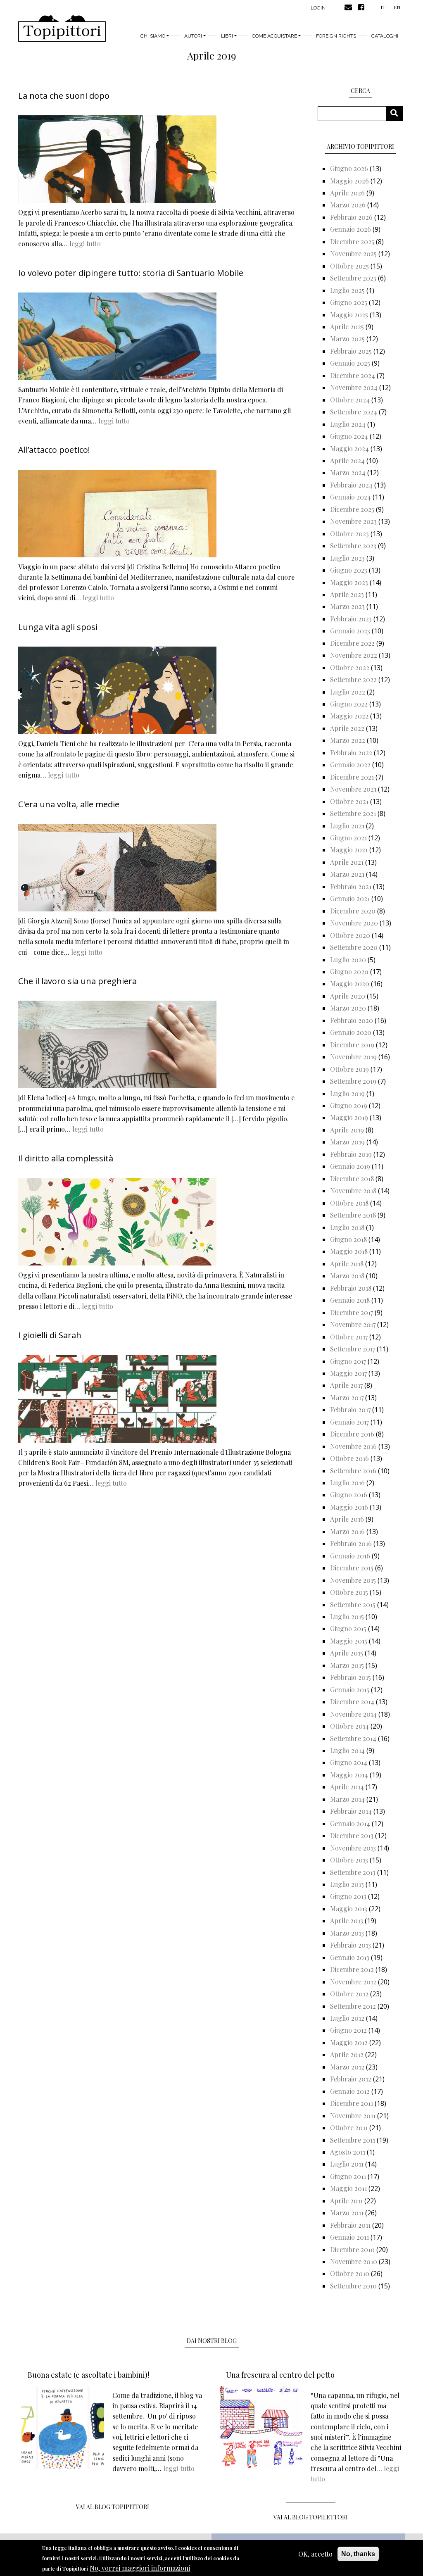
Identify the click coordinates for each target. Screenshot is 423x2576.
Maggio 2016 (349, 1507)
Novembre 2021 (353, 789)
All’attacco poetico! (54, 450)
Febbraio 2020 (352, 1020)
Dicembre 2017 (352, 1312)
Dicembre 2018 (352, 1179)
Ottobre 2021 (349, 801)
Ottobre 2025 (349, 266)
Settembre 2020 (354, 947)
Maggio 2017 (348, 1373)
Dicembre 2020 (353, 911)
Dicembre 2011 (352, 2103)
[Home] (62, 29)
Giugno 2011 (348, 2176)
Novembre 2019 (353, 1057)
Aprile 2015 (347, 1653)
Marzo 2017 (347, 1397)
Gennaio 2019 (350, 1166)
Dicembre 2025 (352, 241)
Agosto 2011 (348, 2152)
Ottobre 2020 (350, 935)
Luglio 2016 (347, 1483)
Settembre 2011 (353, 2140)
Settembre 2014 (353, 1738)
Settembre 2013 (353, 1872)
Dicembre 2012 (352, 1969)
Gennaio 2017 (349, 1422)
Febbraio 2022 (351, 753)
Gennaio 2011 (349, 2237)
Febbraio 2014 (351, 1811)
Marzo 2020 (348, 1008)
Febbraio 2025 (351, 351)
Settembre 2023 (353, 546)
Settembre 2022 (353, 679)
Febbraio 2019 (351, 1154)
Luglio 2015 (347, 1616)
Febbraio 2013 (351, 1945)
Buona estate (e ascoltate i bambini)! (88, 2375)
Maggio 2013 (349, 1909)
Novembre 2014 (353, 1714)
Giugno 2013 (348, 1896)
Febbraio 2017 (350, 1409)
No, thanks (358, 2554)
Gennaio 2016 (350, 1556)
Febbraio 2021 (351, 886)
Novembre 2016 (353, 1446)
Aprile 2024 (347, 460)
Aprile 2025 (347, 327)
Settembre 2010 (353, 2286)
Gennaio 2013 (350, 1957)
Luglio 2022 (348, 692)
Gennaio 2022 (350, 765)
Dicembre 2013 (352, 1835)
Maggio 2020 (350, 984)
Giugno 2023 (349, 570)
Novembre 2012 (353, 1982)
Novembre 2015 (353, 1580)
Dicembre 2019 (352, 1045)
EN (397, 7)
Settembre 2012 (353, 2006)
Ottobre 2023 (349, 534)
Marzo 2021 (347, 874)
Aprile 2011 (346, 2201)
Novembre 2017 (353, 1324)
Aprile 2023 (347, 594)
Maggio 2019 (349, 1117)
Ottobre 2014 (349, 1726)
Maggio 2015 (349, 1641)
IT (383, 7)
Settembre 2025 (353, 278)
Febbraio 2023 (351, 619)
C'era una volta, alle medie (69, 804)
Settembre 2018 (353, 1215)
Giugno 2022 (349, 704)
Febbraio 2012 (351, 2079)
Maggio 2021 (349, 850)
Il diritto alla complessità (66, 1158)
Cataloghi (385, 36)
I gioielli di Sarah (50, 1335)
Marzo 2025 (347, 339)
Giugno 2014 (349, 1762)
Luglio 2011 (347, 2164)
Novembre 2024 (354, 387)
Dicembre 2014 (352, 1702)
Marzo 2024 (348, 472)
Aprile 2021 (347, 862)
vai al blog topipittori (113, 2507)
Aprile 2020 (348, 996)
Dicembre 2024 (353, 375)
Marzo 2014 (347, 1799)
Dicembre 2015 (352, 1568)
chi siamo (153, 36)
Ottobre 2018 (349, 1203)
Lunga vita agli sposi (58, 627)
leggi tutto (85, 244)
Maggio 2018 (349, 1251)
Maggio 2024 (349, 448)
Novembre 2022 (354, 655)
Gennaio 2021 (350, 898)
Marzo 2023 (347, 606)
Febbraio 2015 (351, 1677)
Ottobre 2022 (350, 667)
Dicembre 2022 (352, 643)
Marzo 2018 (347, 1276)
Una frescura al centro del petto (280, 2375)
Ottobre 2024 (350, 400)
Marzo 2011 (347, 2213)
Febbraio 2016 (351, 1543)
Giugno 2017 (348, 1361)
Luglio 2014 (347, 1750)
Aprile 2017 (346, 1385)
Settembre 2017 (353, 1349)
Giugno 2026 (349, 168)
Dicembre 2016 (352, 1434)
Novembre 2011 (353, 2116)
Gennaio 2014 (350, 1823)
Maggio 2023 (349, 582)
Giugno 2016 (349, 1495)
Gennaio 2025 (350, 363)
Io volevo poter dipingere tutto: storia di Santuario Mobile (131, 273)
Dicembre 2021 (352, 777)
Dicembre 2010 (352, 2249)
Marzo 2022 (348, 740)
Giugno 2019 (349, 1105)
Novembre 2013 (353, 1848)
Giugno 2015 (348, 1628)
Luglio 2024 (348, 424)
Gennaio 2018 (350, 1300)
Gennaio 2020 (351, 1032)
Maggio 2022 (349, 716)
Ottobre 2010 (350, 2273)
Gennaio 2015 (350, 1690)
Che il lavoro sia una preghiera (77, 981)
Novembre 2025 (353, 253)
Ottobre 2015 (349, 1592)
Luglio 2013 (347, 1884)
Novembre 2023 (353, 521)
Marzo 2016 (347, 1531)
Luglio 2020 (348, 960)
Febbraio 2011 (350, 2225)
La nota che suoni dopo (64, 96)
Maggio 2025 (349, 315)
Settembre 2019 (353, 1081)
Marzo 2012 (347, 2067)
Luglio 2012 (347, 2018)
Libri (227, 36)
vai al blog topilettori (311, 2517)
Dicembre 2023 (352, 509)
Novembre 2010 (354, 2261)
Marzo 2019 (347, 1142)
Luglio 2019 (347, 1093)
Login (318, 8)
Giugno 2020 (349, 972)
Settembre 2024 (354, 412)
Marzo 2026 (348, 205)
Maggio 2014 (349, 1775)
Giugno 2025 (349, 302)
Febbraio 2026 (351, 217)
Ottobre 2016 (349, 1458)
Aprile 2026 (347, 193)
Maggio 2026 (349, 181)
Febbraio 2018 (351, 1288)
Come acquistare (274, 36)
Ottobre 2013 (349, 1860)
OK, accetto (315, 2554)
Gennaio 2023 (350, 631)
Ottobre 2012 (349, 1994)
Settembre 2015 (353, 1604)
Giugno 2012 (348, 2030)
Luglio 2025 (347, 290)
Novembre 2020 (354, 923)
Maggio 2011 (348, 2188)
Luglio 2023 (347, 558)
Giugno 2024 (349, 436)
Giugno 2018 (348, 1239)
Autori (193, 36)
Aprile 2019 (347, 1130)
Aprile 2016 (347, 1519)
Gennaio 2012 (350, 2091)
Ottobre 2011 (349, 2128)
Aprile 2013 (347, 1921)
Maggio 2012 (349, 2042)
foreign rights (336, 36)
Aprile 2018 (347, 1264)
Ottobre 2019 (349, 1069)
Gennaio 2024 (351, 497)
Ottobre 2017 (349, 1337)
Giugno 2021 (348, 838)
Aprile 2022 (347, 728)
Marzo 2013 (347, 1933)
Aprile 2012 (347, 2054)
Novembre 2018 (353, 1190)
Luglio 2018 (347, 1227)
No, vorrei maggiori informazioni (140, 2568)
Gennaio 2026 (351, 229)
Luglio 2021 (347, 826)
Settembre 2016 (353, 1471)
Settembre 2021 (353, 813)
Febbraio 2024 (351, 485)
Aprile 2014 (347, 1787)
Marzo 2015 (347, 1665)
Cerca (397, 113)
